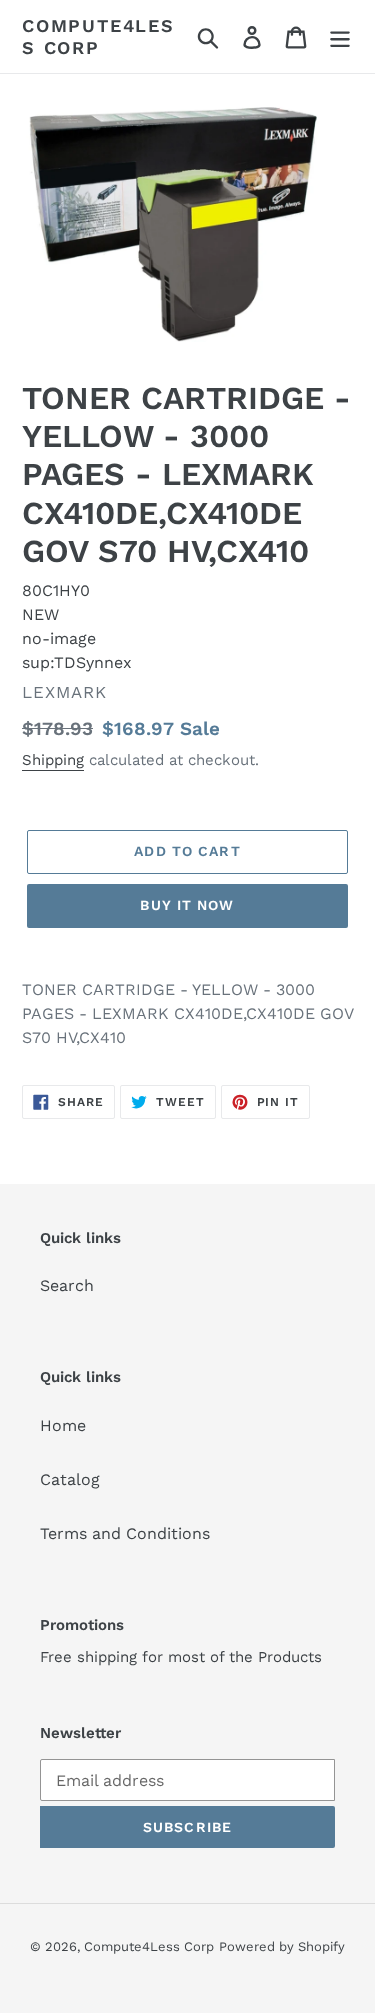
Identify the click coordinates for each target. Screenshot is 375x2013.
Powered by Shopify (282, 1946)
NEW (40, 614)
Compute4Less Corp (98, 36)
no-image (59, 638)
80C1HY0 (56, 590)
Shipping (53, 760)
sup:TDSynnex (77, 662)
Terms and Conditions (125, 1533)
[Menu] (340, 36)
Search (67, 1285)
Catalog (70, 1479)
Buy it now (187, 905)
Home (63, 1425)
